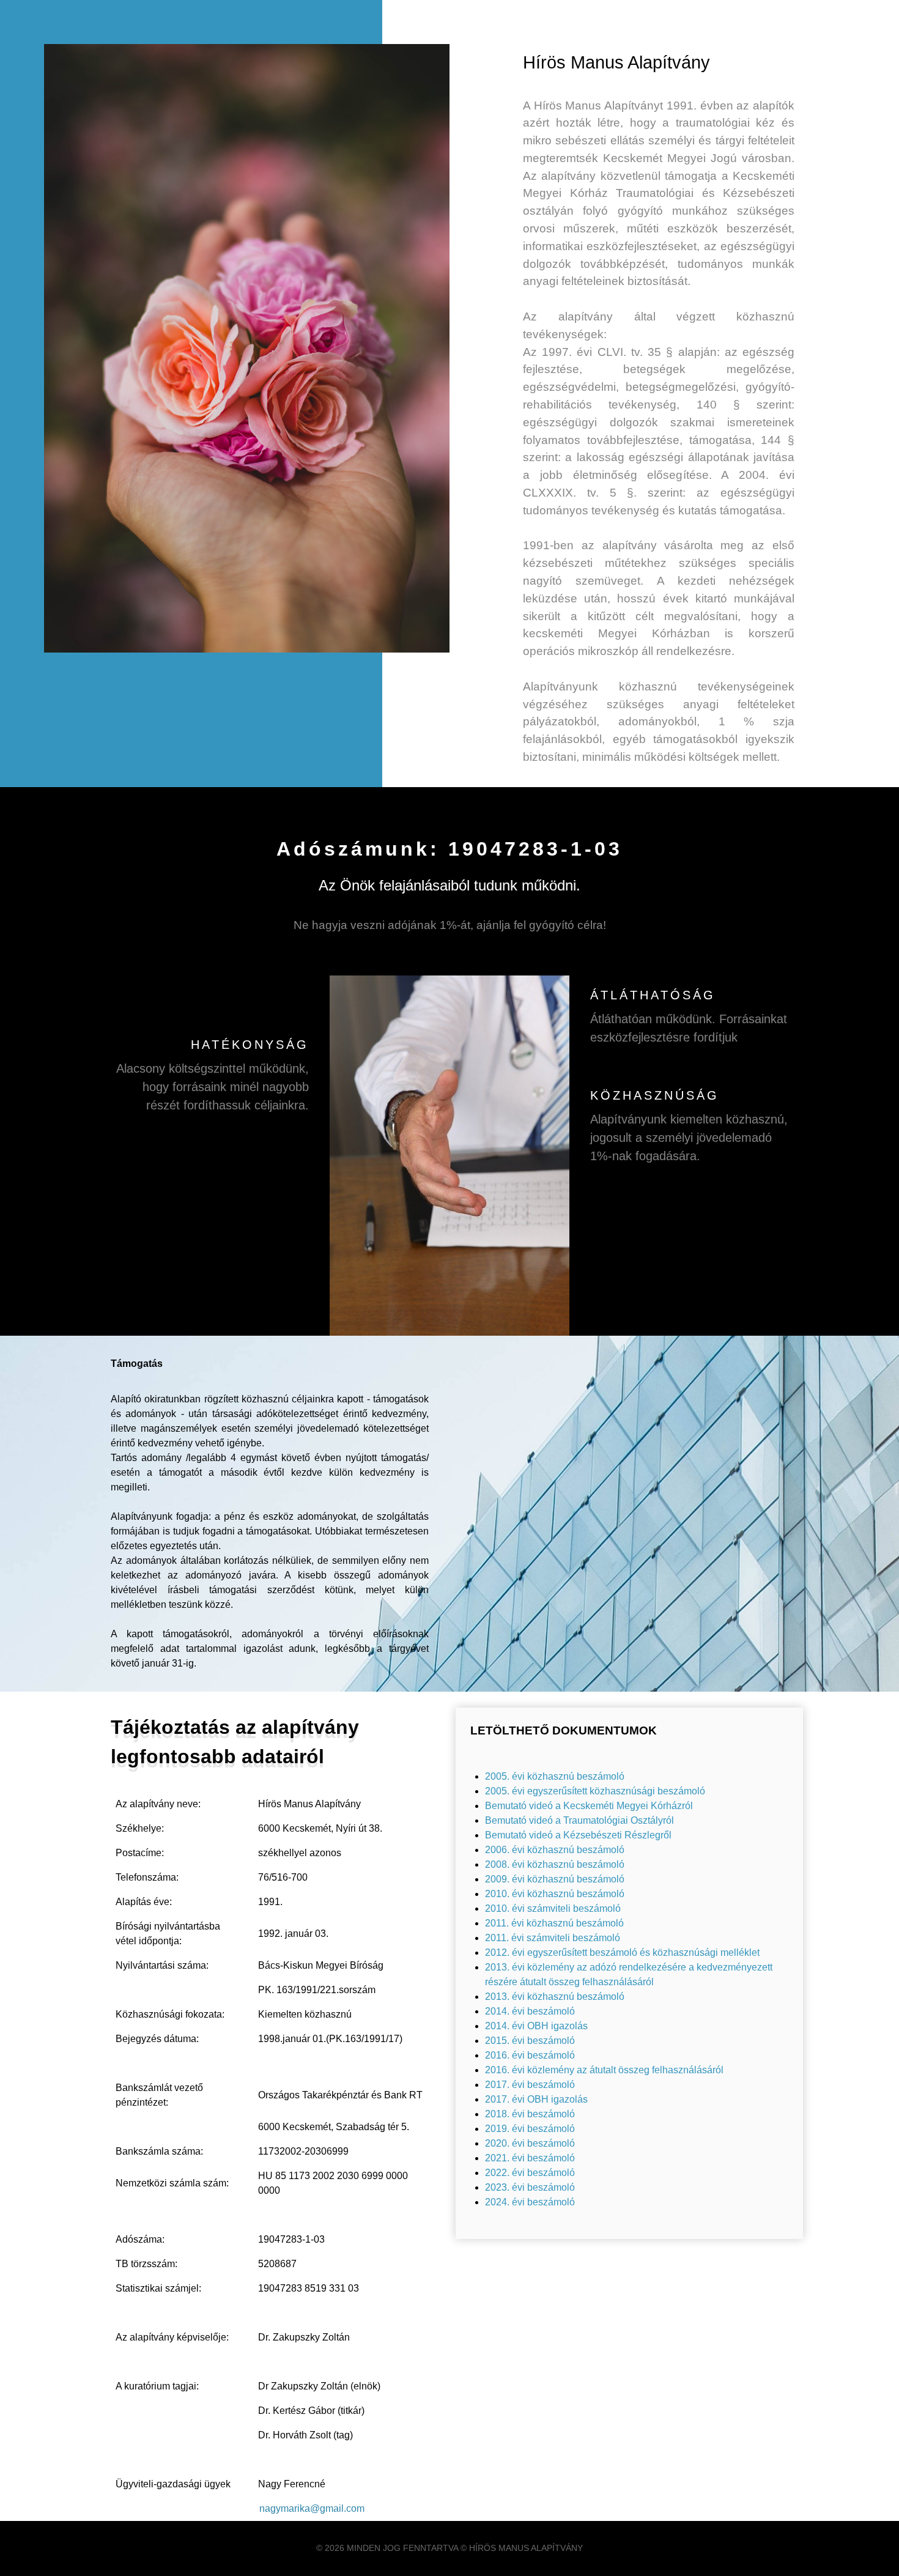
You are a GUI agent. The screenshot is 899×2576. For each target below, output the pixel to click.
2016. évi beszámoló (530, 2055)
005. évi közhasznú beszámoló (557, 1776)
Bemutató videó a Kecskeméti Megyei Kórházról (589, 1806)
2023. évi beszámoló (530, 2187)
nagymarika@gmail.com (312, 2508)
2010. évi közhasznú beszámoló (555, 1894)
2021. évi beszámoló (530, 2158)
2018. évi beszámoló (530, 2114)
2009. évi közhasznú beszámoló (555, 1879)
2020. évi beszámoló (530, 2143)
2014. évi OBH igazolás (536, 2026)
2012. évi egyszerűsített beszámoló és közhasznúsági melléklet (622, 1952)
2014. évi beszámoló (530, 2011)
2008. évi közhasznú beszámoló (555, 1864)
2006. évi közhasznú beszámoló (555, 1850)
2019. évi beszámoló (530, 2129)
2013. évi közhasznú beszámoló (555, 1997)
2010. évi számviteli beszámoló (553, 1908)
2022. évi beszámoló (530, 2173)
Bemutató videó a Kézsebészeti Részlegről (578, 1835)
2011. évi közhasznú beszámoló (554, 1923)
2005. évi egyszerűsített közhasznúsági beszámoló (595, 1791)
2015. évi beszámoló (530, 2041)
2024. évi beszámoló (530, 2202)
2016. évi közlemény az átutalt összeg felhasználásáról (604, 2070)
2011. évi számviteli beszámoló (553, 1938)
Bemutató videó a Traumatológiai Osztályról (579, 1820)
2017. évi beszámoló (530, 2085)
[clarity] (449, 1156)
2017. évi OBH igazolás (536, 2099)
